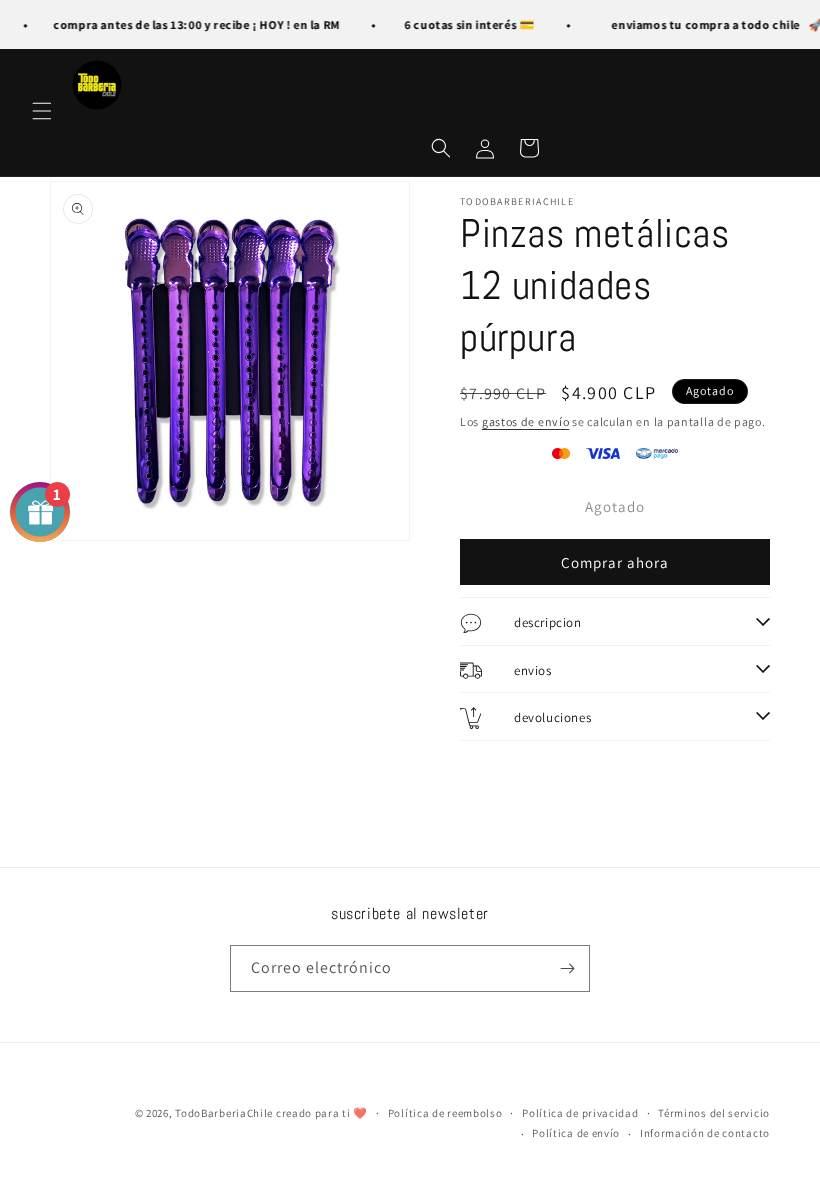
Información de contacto (705, 1133)
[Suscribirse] (567, 968)
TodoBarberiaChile (225, 1113)
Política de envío (576, 1133)
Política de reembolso (445, 1113)
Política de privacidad (580, 1113)
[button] (42, 111)
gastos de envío (526, 421)
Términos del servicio (714, 1113)
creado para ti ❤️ (322, 1113)
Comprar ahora (615, 562)
